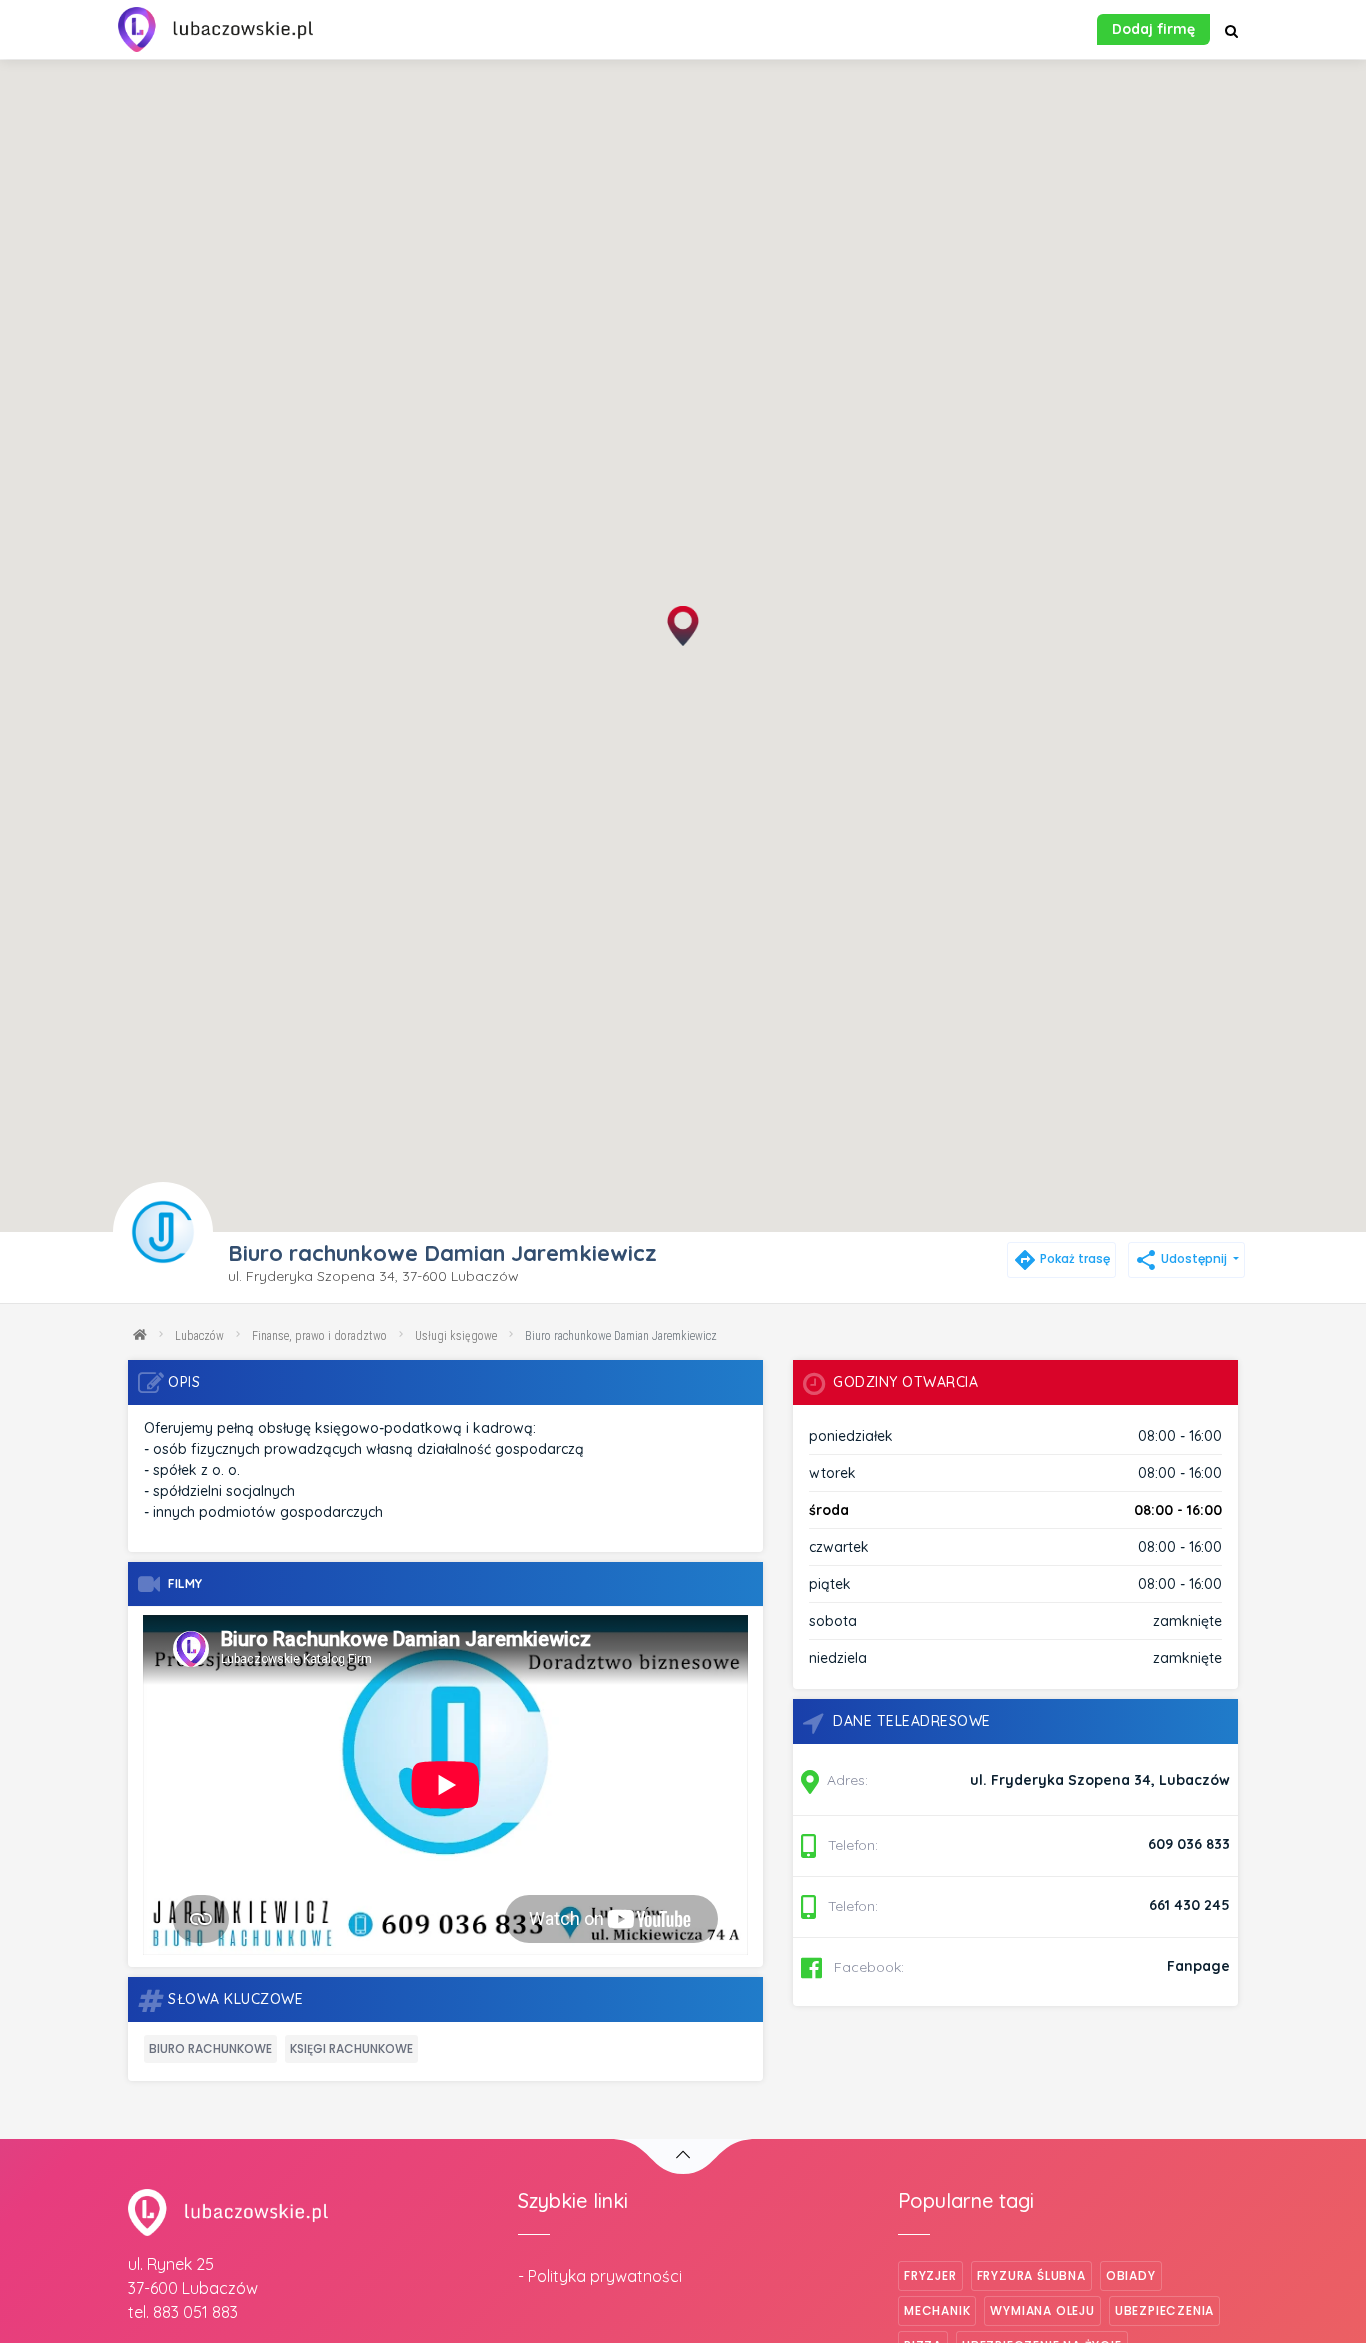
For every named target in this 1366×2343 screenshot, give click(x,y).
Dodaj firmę (1153, 29)
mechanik (937, 2310)
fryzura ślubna (1031, 2275)
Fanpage (1198, 1966)
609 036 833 (1189, 1844)
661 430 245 (1189, 1905)
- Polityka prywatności (600, 2276)
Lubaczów (199, 1336)
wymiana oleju (1042, 2310)
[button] (683, 626)
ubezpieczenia (1164, 2310)
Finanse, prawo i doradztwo (319, 1336)
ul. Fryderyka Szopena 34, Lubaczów (1100, 1780)
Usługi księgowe (456, 1336)
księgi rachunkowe (351, 2048)
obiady (1131, 2275)
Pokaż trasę (1061, 1258)
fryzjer (930, 2275)
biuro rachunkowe (210, 2048)
